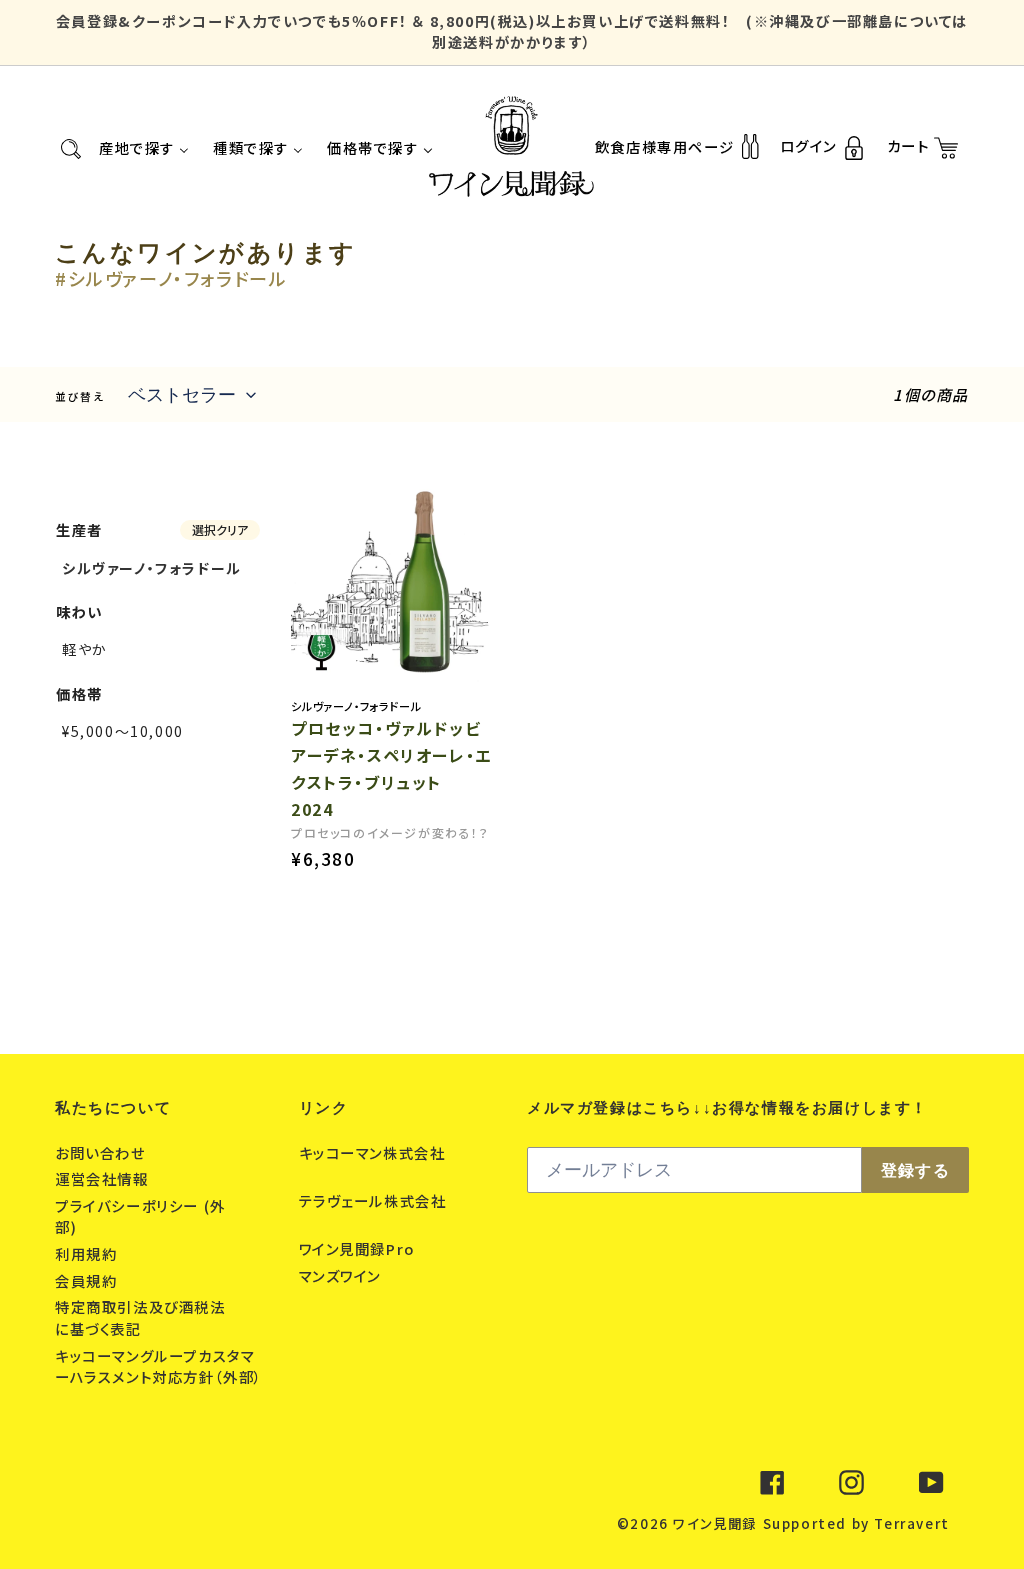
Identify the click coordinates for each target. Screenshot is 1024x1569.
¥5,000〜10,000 (123, 731)
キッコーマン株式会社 (372, 1152)
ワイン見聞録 (715, 1523)
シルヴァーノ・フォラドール (152, 568)
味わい (79, 611)
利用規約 (88, 1253)
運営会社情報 (104, 1178)
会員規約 (88, 1280)
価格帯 (79, 693)
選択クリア (220, 529)
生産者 (79, 529)
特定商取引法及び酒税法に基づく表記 (140, 1317)
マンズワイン (342, 1275)
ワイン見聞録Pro (359, 1248)
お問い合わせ (102, 1152)
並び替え (79, 396)
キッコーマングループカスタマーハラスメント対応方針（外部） (159, 1366)
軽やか (85, 649)
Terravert (911, 1523)
